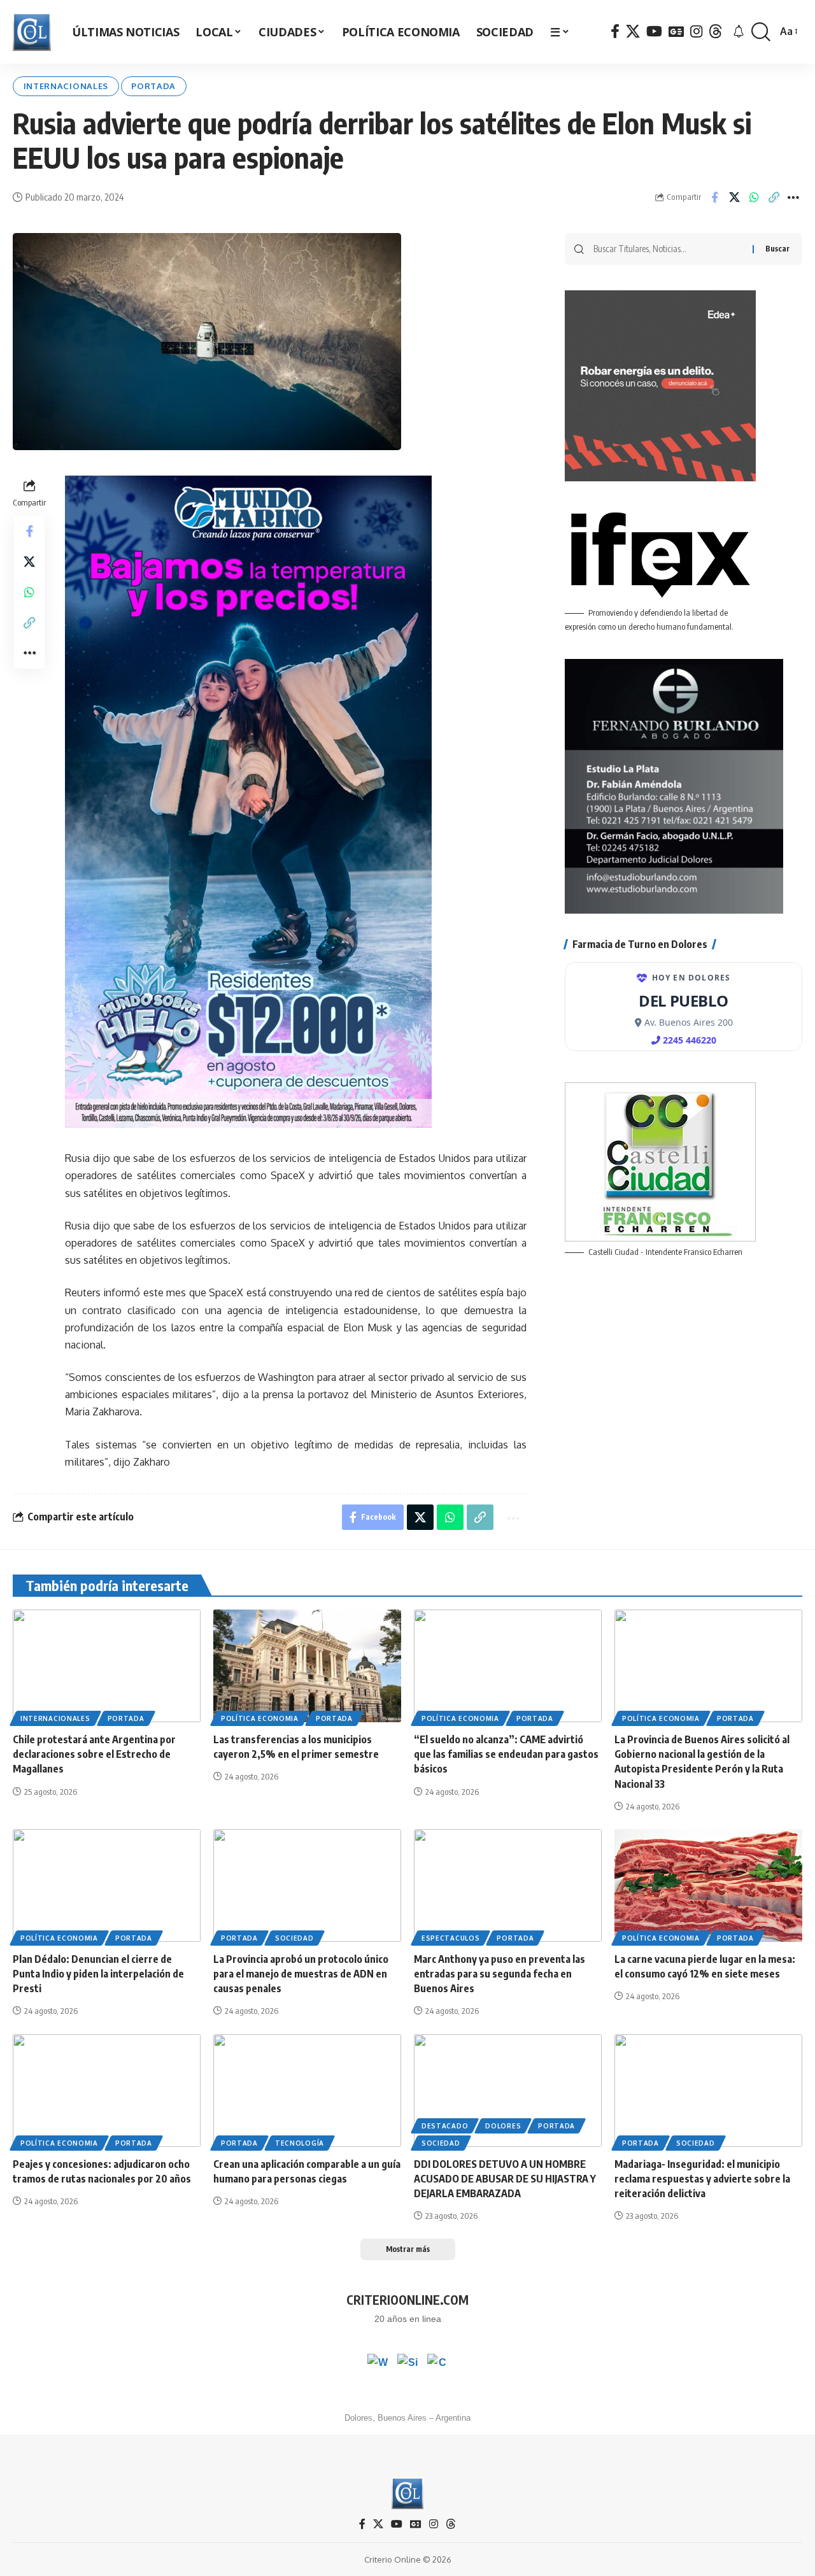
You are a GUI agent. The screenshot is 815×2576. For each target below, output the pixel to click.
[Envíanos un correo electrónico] (437, 2364)
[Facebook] (615, 32)
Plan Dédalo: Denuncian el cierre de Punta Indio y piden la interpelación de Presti (98, 1974)
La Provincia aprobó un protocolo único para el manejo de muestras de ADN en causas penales (301, 1974)
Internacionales (66, 86)
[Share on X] (734, 197)
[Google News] (676, 32)
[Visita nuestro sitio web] (407, 2364)
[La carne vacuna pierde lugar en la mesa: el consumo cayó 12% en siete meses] (708, 1886)
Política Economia (260, 1718)
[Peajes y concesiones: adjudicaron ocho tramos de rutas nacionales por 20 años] (107, 2091)
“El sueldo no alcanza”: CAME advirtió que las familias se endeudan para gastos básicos (506, 1754)
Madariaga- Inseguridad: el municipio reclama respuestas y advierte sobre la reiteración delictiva (702, 2179)
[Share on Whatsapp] (754, 197)
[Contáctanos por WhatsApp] (378, 2364)
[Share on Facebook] (714, 197)
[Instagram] (696, 32)
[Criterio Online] (32, 32)
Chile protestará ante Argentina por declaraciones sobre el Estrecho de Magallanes (94, 1754)
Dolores (503, 2126)
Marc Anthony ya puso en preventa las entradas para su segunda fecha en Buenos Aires (500, 1974)
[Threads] (716, 32)
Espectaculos (450, 1938)
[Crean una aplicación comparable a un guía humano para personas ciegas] (307, 2091)
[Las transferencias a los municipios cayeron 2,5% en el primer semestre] (307, 1666)
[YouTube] (654, 32)
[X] (633, 32)
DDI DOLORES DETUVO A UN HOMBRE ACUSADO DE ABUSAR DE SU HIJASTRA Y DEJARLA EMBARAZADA (505, 2179)
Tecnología (300, 2143)
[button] (761, 32)
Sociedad (294, 1938)
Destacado (445, 2126)
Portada (153, 86)
